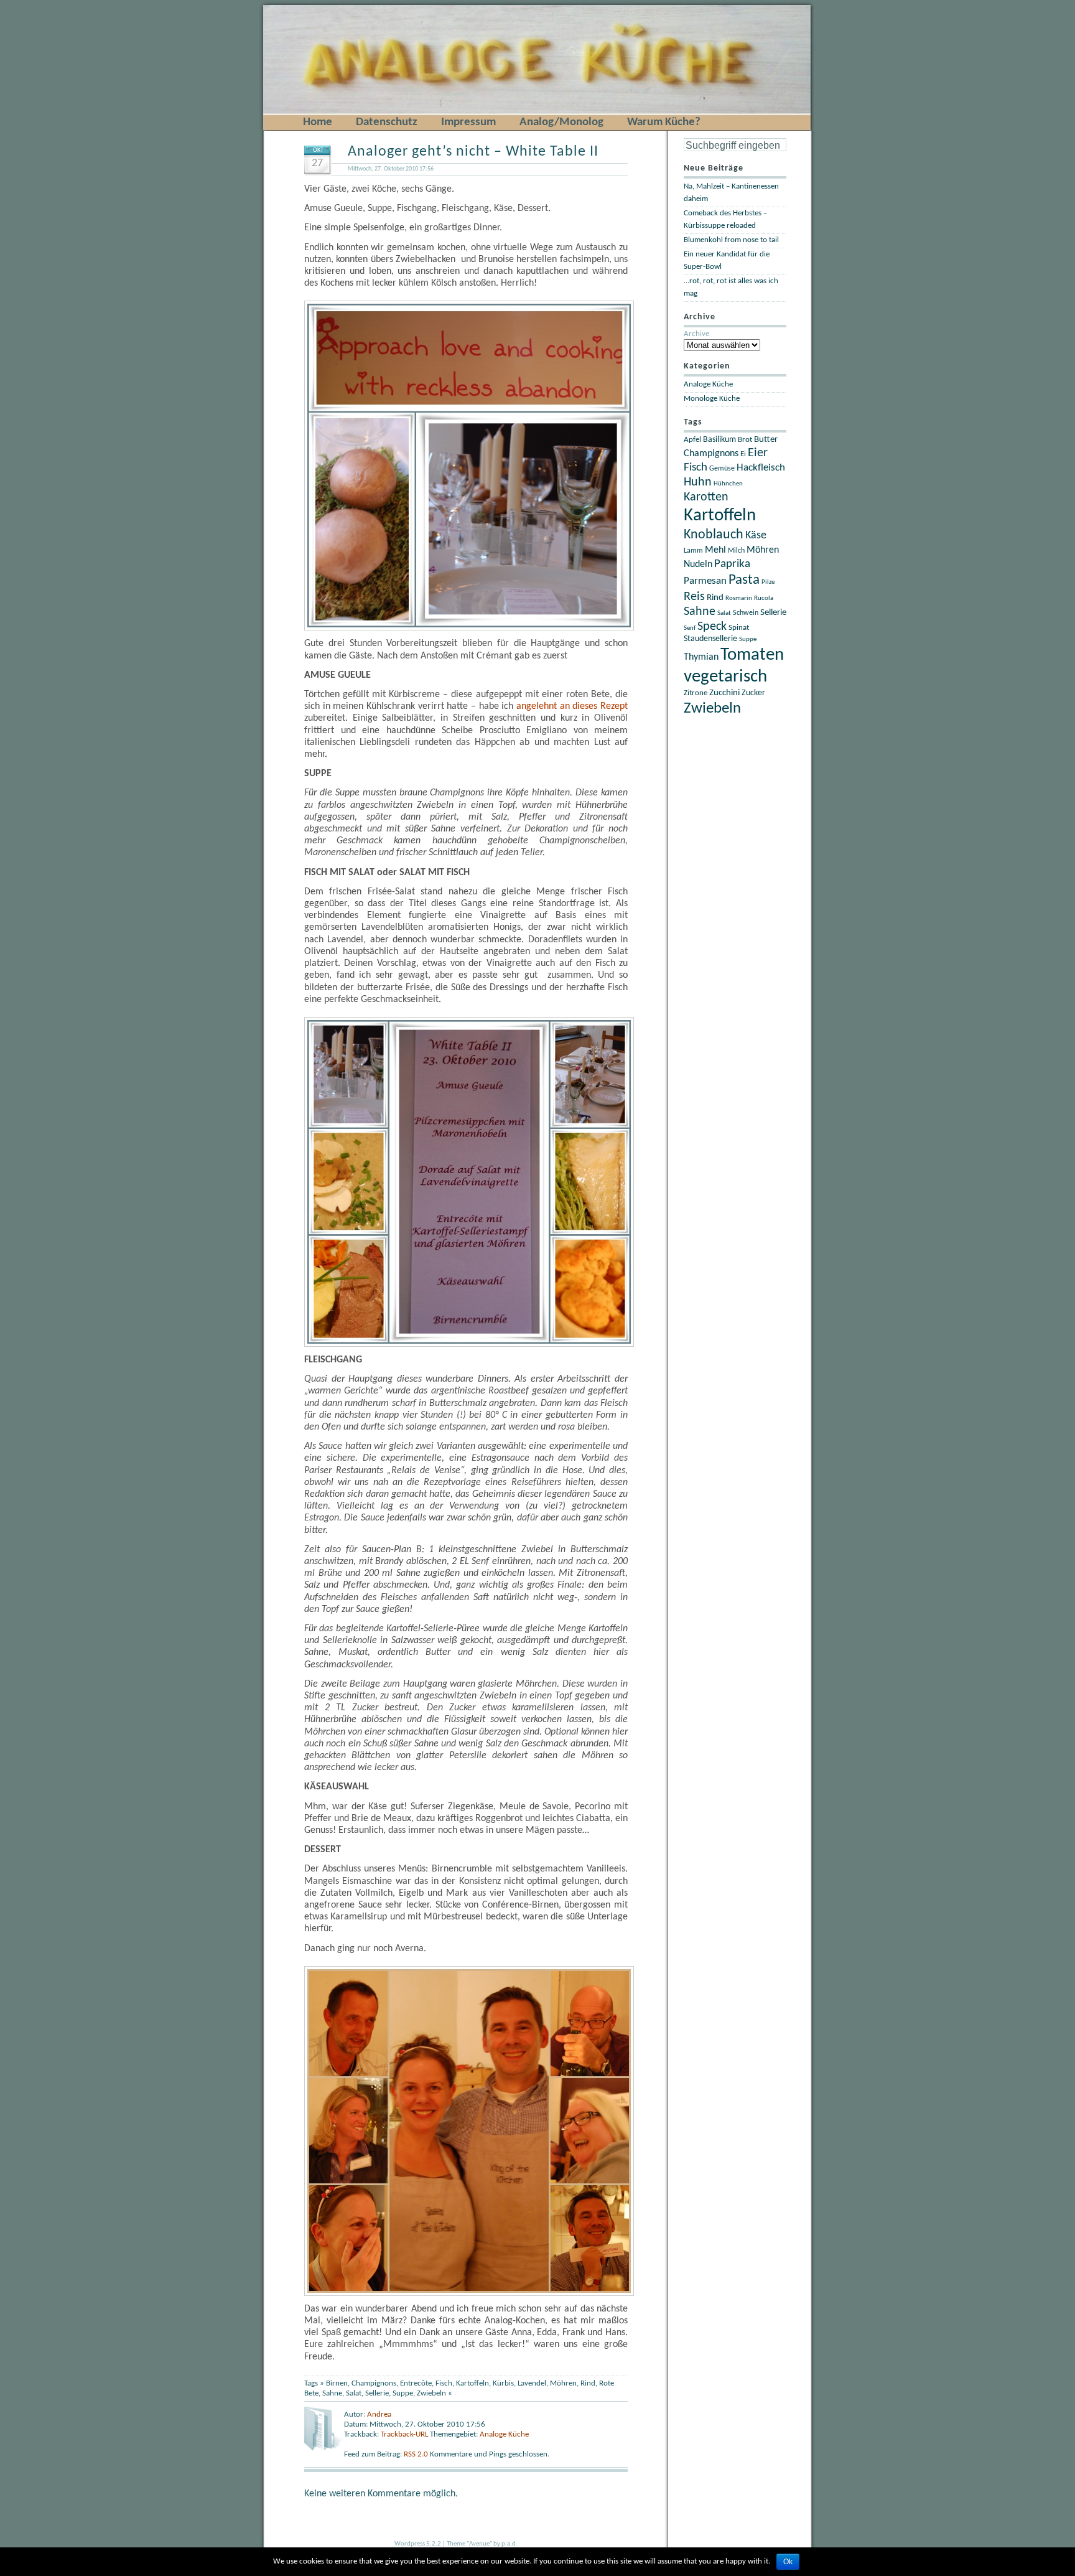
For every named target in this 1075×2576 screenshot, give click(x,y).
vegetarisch (725, 677)
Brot (745, 440)
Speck (712, 627)
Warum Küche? (664, 122)
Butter (766, 440)
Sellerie (377, 2393)
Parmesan (705, 581)
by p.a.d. (505, 2544)
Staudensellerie (710, 639)
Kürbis (503, 2383)
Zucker (753, 693)
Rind (588, 2383)
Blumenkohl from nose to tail (731, 240)
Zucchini (724, 693)
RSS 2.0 (417, 2454)
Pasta (744, 580)
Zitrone (696, 693)
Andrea (379, 2414)
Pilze (768, 582)
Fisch (444, 2383)
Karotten (706, 497)
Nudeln (698, 564)
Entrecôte (416, 2383)
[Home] (284, 7)
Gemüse (722, 469)
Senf (690, 628)
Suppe (403, 2393)
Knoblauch (714, 535)
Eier (758, 453)
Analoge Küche (504, 2434)
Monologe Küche (712, 399)
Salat (354, 2393)
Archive (696, 334)
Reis (694, 597)
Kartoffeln (472, 2383)
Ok (788, 2562)
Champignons (374, 2383)
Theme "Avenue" (469, 2544)
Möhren (563, 2383)
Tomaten (752, 655)
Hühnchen (728, 484)
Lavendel (532, 2383)
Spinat (739, 628)
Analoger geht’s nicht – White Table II (473, 152)
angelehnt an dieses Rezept (572, 706)
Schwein (746, 613)
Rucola (764, 598)
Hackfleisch (761, 468)
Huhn (698, 482)
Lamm (693, 551)
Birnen (337, 2383)
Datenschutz (387, 122)
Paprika (732, 564)
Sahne (332, 2393)
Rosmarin (739, 598)
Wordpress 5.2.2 (418, 2544)
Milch (736, 551)
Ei (743, 454)
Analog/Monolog (561, 122)
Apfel (692, 440)
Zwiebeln (431, 2393)
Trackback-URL (404, 2434)
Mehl (715, 550)
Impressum (468, 122)
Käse (756, 536)
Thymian (701, 657)
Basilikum (719, 440)
